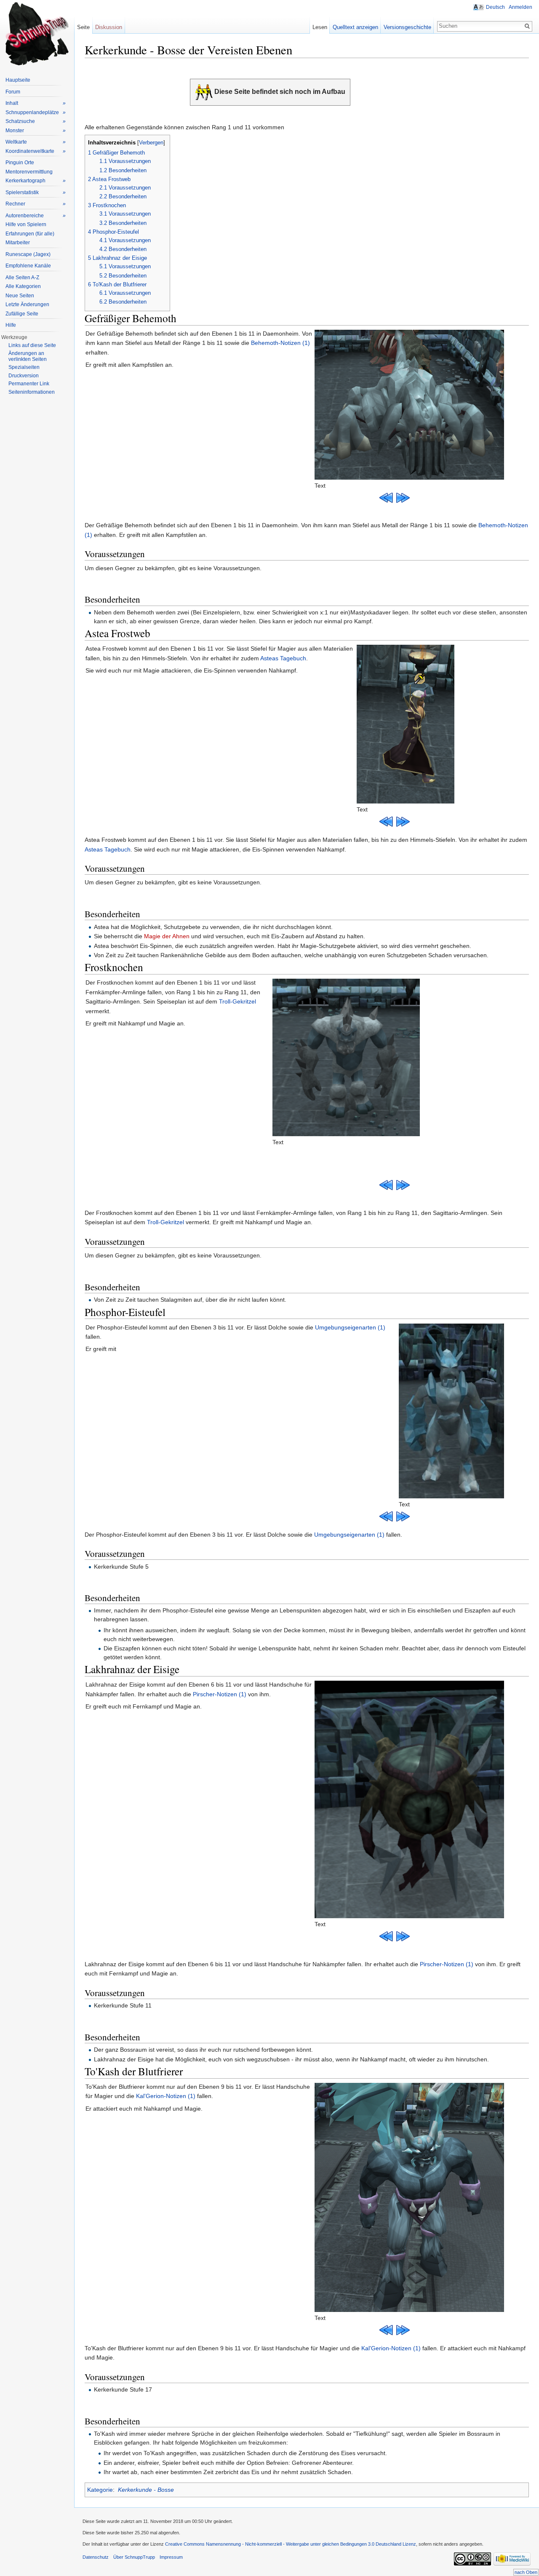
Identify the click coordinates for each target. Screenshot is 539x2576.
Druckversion (24, 376)
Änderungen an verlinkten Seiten (28, 356)
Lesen (320, 27)
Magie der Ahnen (167, 936)
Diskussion (109, 27)
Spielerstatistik (36, 192)
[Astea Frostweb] (406, 724)
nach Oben (526, 2572)
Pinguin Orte (20, 163)
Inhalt (36, 103)
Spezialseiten (24, 367)
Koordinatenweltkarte (36, 151)
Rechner (36, 204)
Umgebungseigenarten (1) (350, 1327)
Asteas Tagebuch (283, 658)
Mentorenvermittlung (29, 172)
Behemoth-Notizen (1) (280, 343)
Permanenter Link (29, 384)
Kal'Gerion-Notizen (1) (166, 2096)
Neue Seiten (20, 296)
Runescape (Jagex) (28, 254)
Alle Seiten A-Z (22, 278)
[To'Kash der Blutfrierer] (409, 2197)
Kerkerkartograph (36, 181)
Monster (36, 131)
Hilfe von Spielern (26, 224)
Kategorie (100, 2490)
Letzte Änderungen (27, 304)
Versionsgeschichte (407, 27)
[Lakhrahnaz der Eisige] (409, 1799)
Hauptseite (18, 80)
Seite (83, 27)
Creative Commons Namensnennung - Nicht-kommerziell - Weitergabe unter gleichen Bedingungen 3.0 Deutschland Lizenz (291, 2544)
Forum (13, 92)
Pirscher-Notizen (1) (220, 1694)
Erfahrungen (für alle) (30, 234)
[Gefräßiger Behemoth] (409, 404)
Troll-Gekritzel (237, 1001)
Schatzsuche (36, 121)
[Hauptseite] (37, 34)
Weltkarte (36, 142)
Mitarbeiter (18, 243)
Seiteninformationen (32, 392)
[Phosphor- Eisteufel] (451, 1410)
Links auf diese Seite (32, 345)
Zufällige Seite (22, 314)
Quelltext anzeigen (355, 27)
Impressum (171, 2557)
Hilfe (11, 325)
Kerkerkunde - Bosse (146, 2490)
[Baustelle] (204, 92)
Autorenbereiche (36, 216)
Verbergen (151, 143)
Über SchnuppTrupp (134, 2557)
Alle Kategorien (23, 286)
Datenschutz (96, 2557)
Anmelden (520, 7)
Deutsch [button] (495, 7)
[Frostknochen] (346, 1057)
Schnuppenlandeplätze (36, 112)
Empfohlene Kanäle (28, 266)
